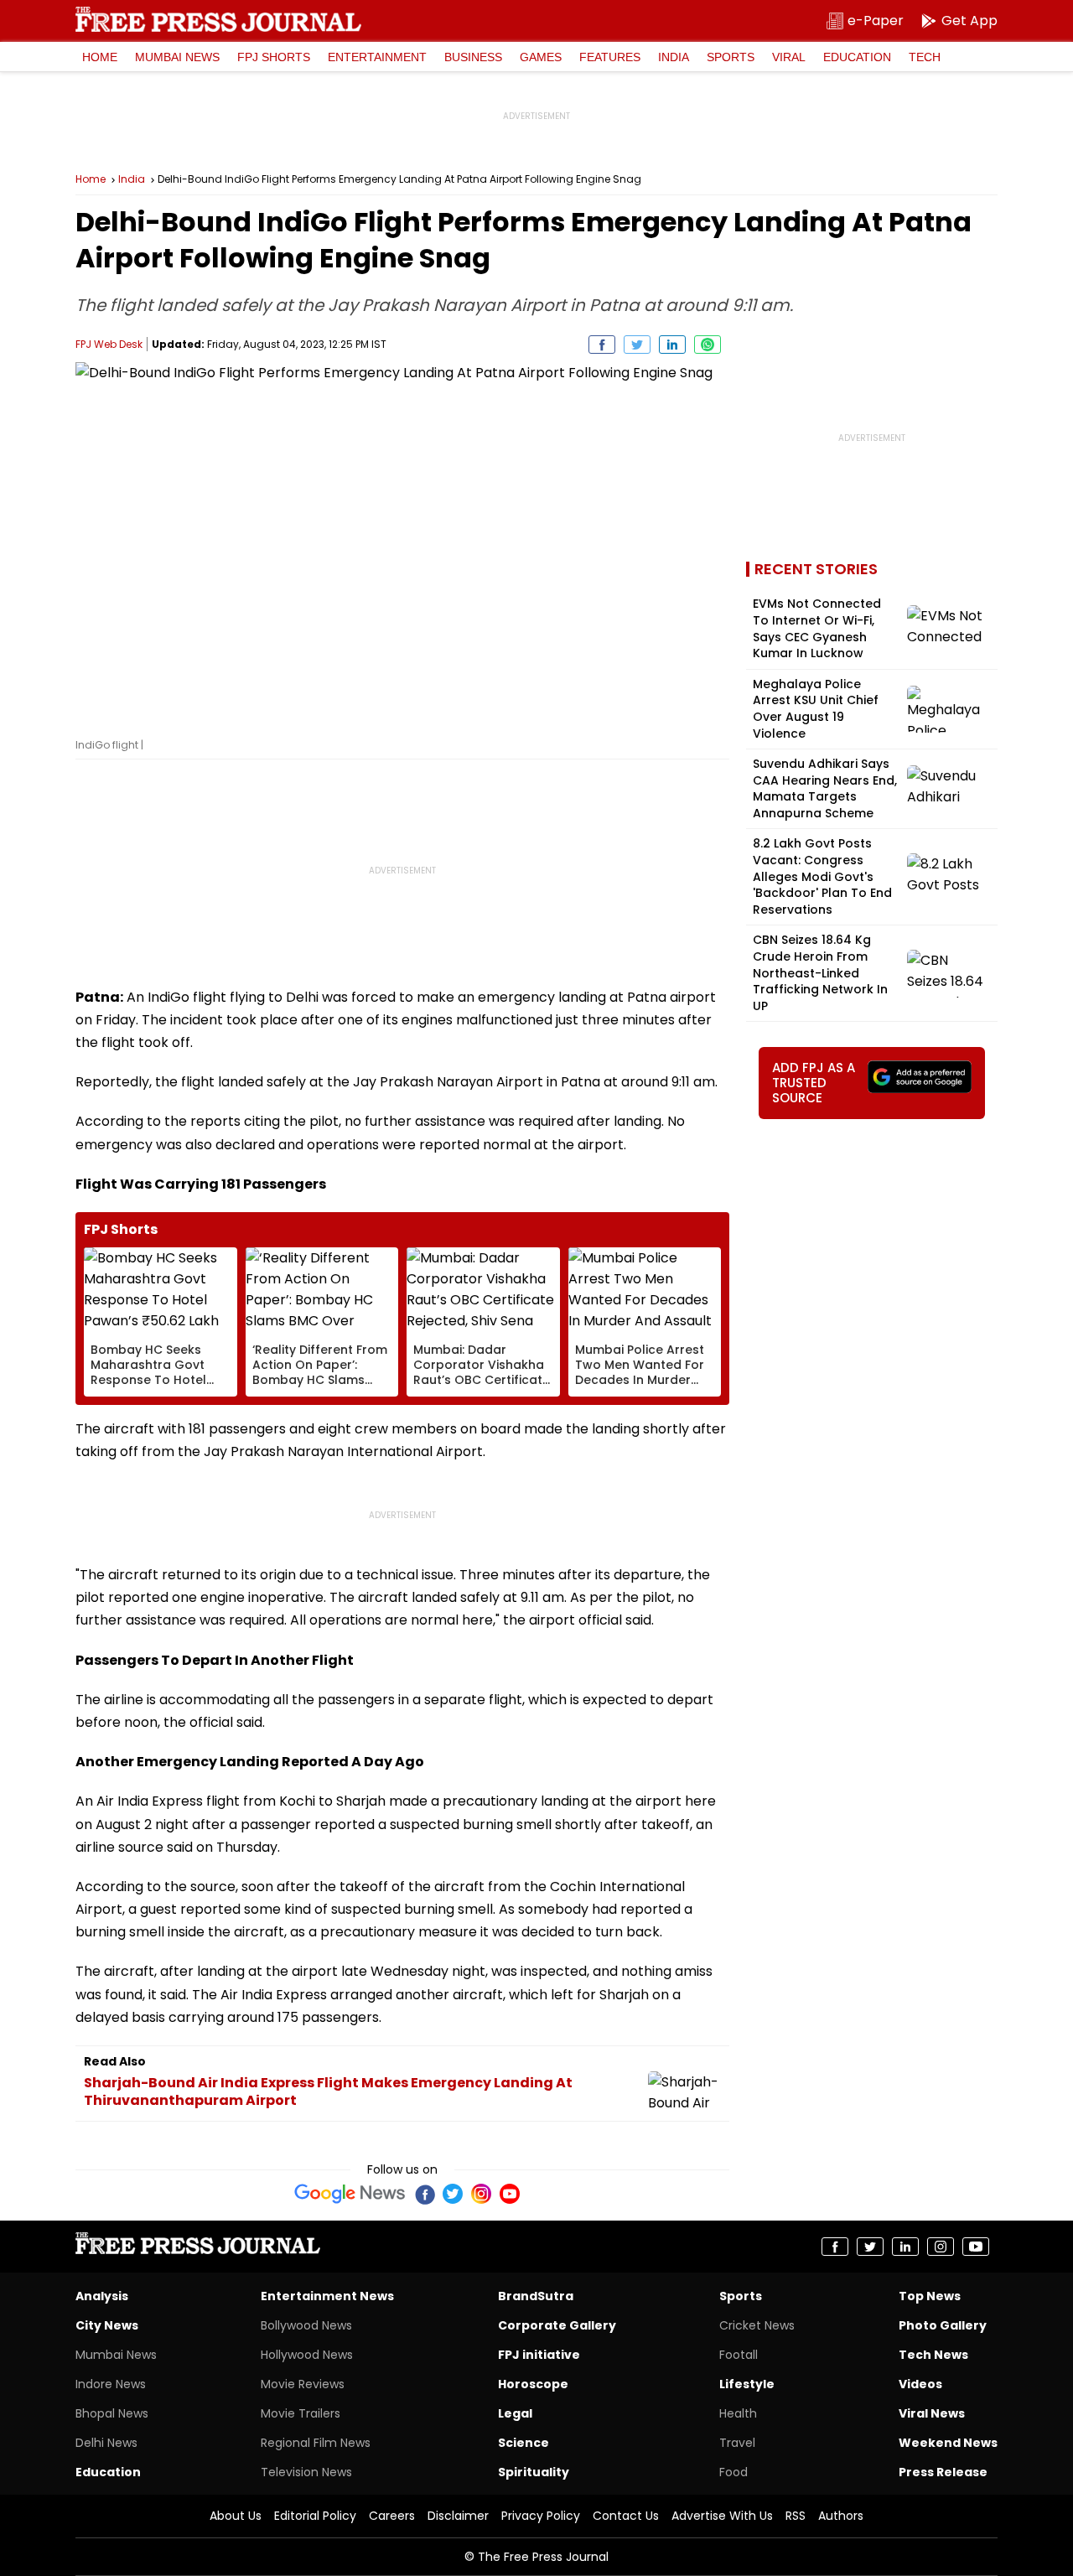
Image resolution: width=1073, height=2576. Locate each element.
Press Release (943, 2472)
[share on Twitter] (637, 345)
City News (107, 2325)
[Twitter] (453, 2194)
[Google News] (350, 2194)
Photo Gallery (943, 2325)
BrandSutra (536, 2296)
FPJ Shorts (274, 57)
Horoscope (533, 2384)
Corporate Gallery (557, 2325)
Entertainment (377, 57)
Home (100, 57)
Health (738, 2413)
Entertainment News (327, 2296)
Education (857, 57)
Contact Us (626, 2516)
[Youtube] (510, 2194)
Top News (930, 2296)
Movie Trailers (301, 2413)
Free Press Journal (218, 19)
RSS (796, 2516)
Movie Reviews (303, 2384)
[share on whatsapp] (708, 345)
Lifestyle (747, 2384)
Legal (515, 2413)
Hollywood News (307, 2355)
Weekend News (948, 2443)
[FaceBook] (424, 2194)
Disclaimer (458, 2516)
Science (524, 2443)
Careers (392, 2516)
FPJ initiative (539, 2355)
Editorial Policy (315, 2516)
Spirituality (534, 2472)
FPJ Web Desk (109, 344)
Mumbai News (177, 57)
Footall (739, 2355)
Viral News (932, 2413)
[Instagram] (481, 2194)
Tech (925, 57)
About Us (236, 2516)
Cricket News (757, 2325)
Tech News (933, 2355)
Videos (920, 2384)
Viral (789, 57)
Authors (841, 2516)
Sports (731, 57)
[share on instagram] (941, 2247)
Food (733, 2472)
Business (473, 57)
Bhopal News (112, 2413)
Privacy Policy (541, 2516)
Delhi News (106, 2443)
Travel (737, 2443)
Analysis (102, 2296)
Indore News (111, 2384)
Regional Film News (316, 2443)
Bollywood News (306, 2325)
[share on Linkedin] (672, 345)
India (674, 57)
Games (541, 57)
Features (610, 57)
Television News (306, 2472)
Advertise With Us (722, 2516)
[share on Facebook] (602, 345)
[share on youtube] (976, 2247)
